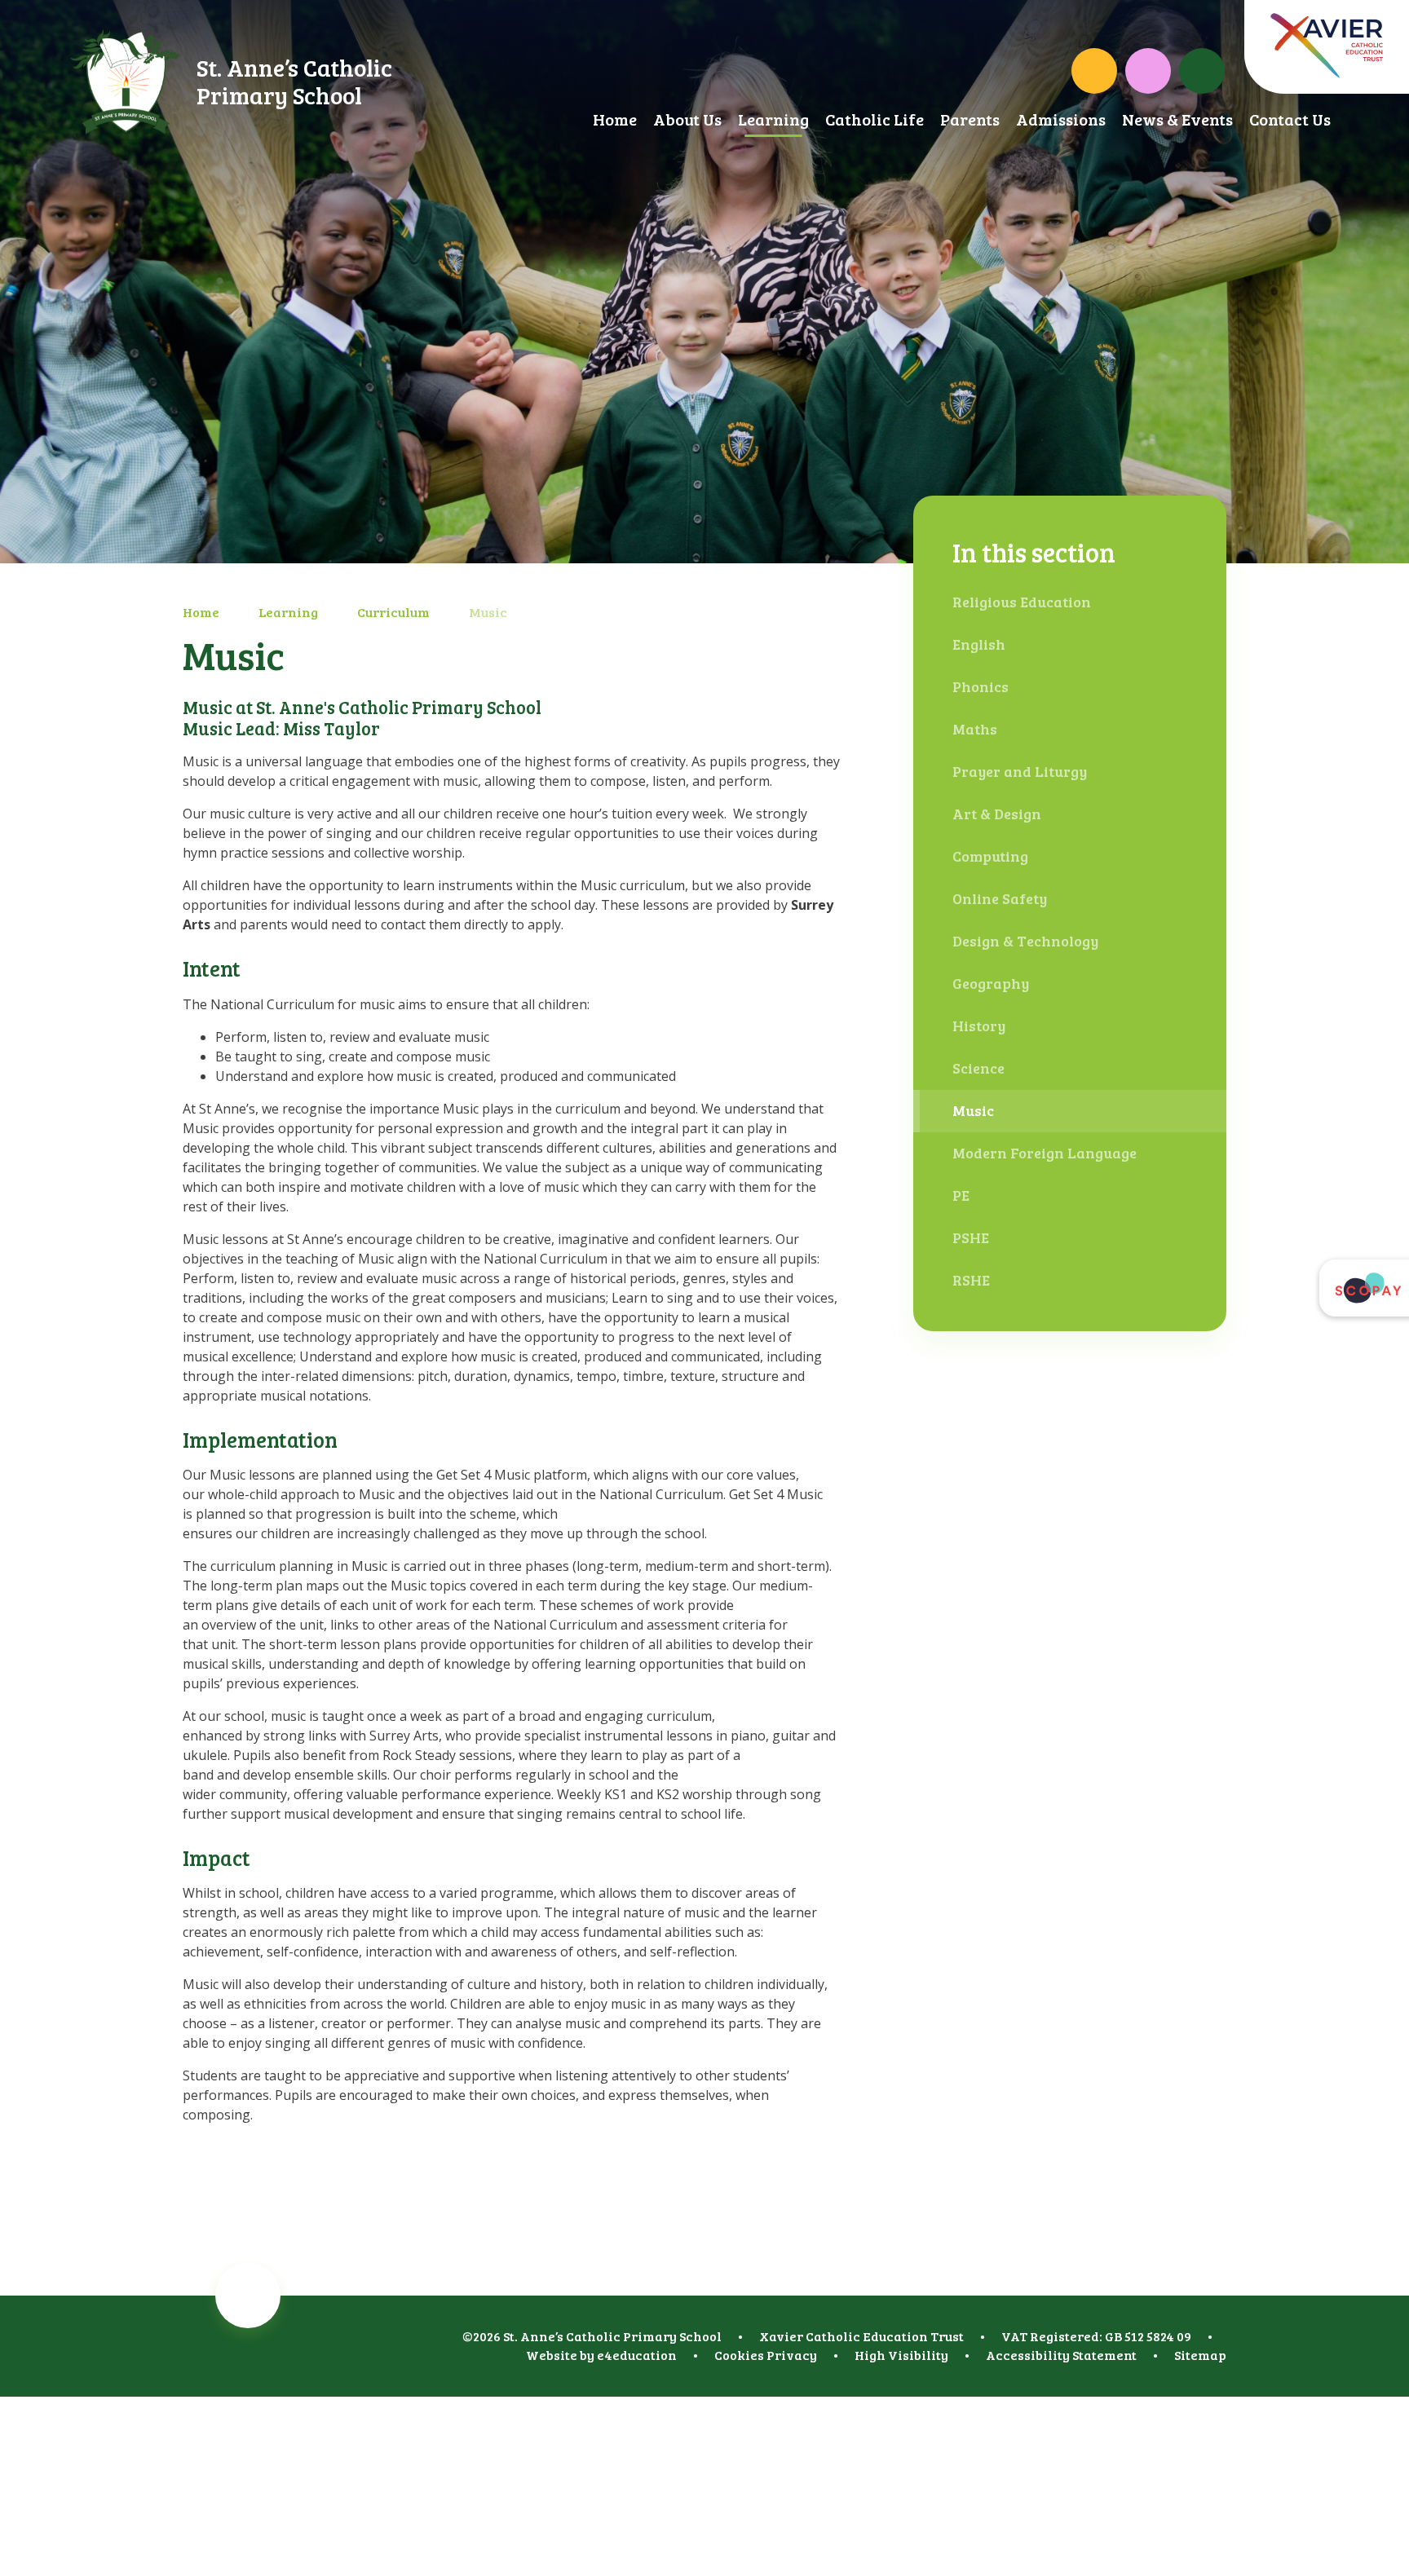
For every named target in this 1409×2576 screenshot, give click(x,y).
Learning (288, 612)
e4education (637, 2355)
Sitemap (1200, 2355)
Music (488, 612)
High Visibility (901, 2355)
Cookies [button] (739, 2355)
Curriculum (393, 612)
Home (201, 612)
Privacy (792, 2355)
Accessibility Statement (1061, 2355)
